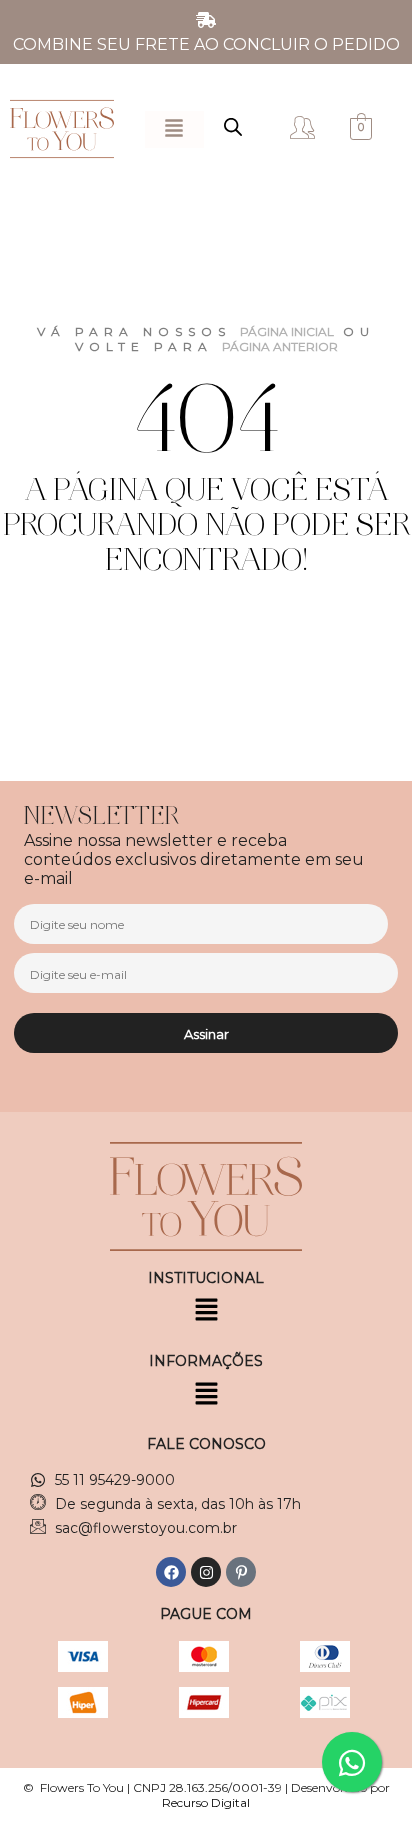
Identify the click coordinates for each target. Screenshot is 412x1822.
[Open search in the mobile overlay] (233, 127)
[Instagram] (206, 1572)
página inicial (287, 331)
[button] (174, 129)
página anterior (280, 346)
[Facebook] (171, 1572)
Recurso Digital (206, 1802)
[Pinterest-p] (241, 1572)
